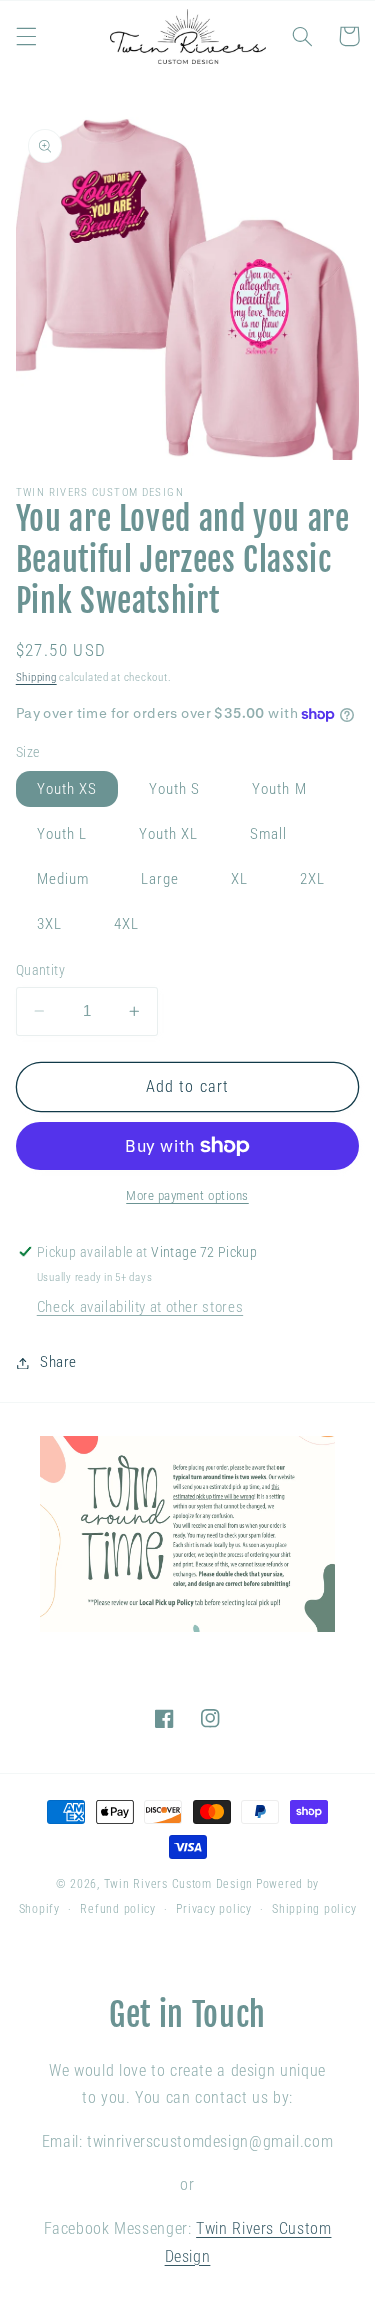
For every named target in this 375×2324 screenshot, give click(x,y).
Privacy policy (213, 1909)
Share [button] (58, 1362)
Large (160, 879)
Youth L (62, 834)
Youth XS (67, 789)
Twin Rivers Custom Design (178, 1884)
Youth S (174, 789)
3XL (49, 924)
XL (239, 879)
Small (268, 834)
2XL (312, 879)
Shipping (36, 677)
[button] (26, 36)
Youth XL (168, 834)
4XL (126, 924)
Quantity (40, 970)
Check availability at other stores (140, 1307)
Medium (63, 879)
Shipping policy (314, 1909)
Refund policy (118, 1909)
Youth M (279, 789)
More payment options (187, 1195)
